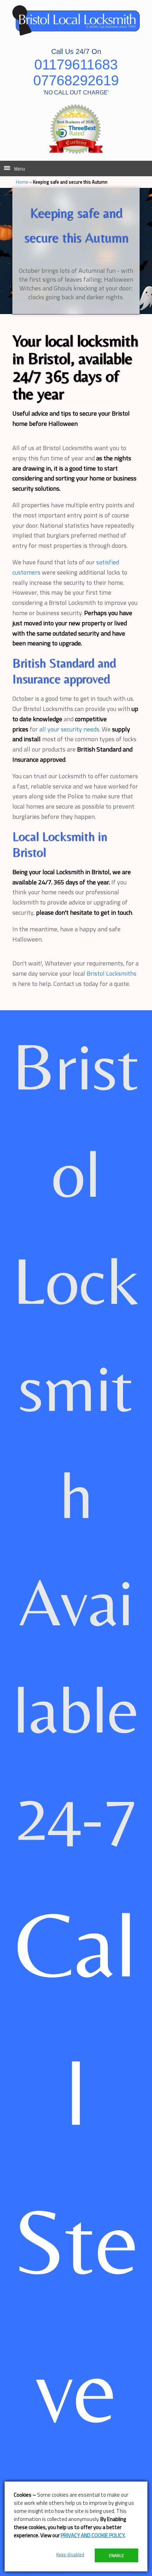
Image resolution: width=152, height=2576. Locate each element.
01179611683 (76, 65)
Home (22, 182)
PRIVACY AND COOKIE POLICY (93, 2535)
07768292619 (76, 80)
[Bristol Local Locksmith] (76, 20)
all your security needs (69, 729)
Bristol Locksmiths (112, 973)
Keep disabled (70, 2554)
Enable (116, 2555)
